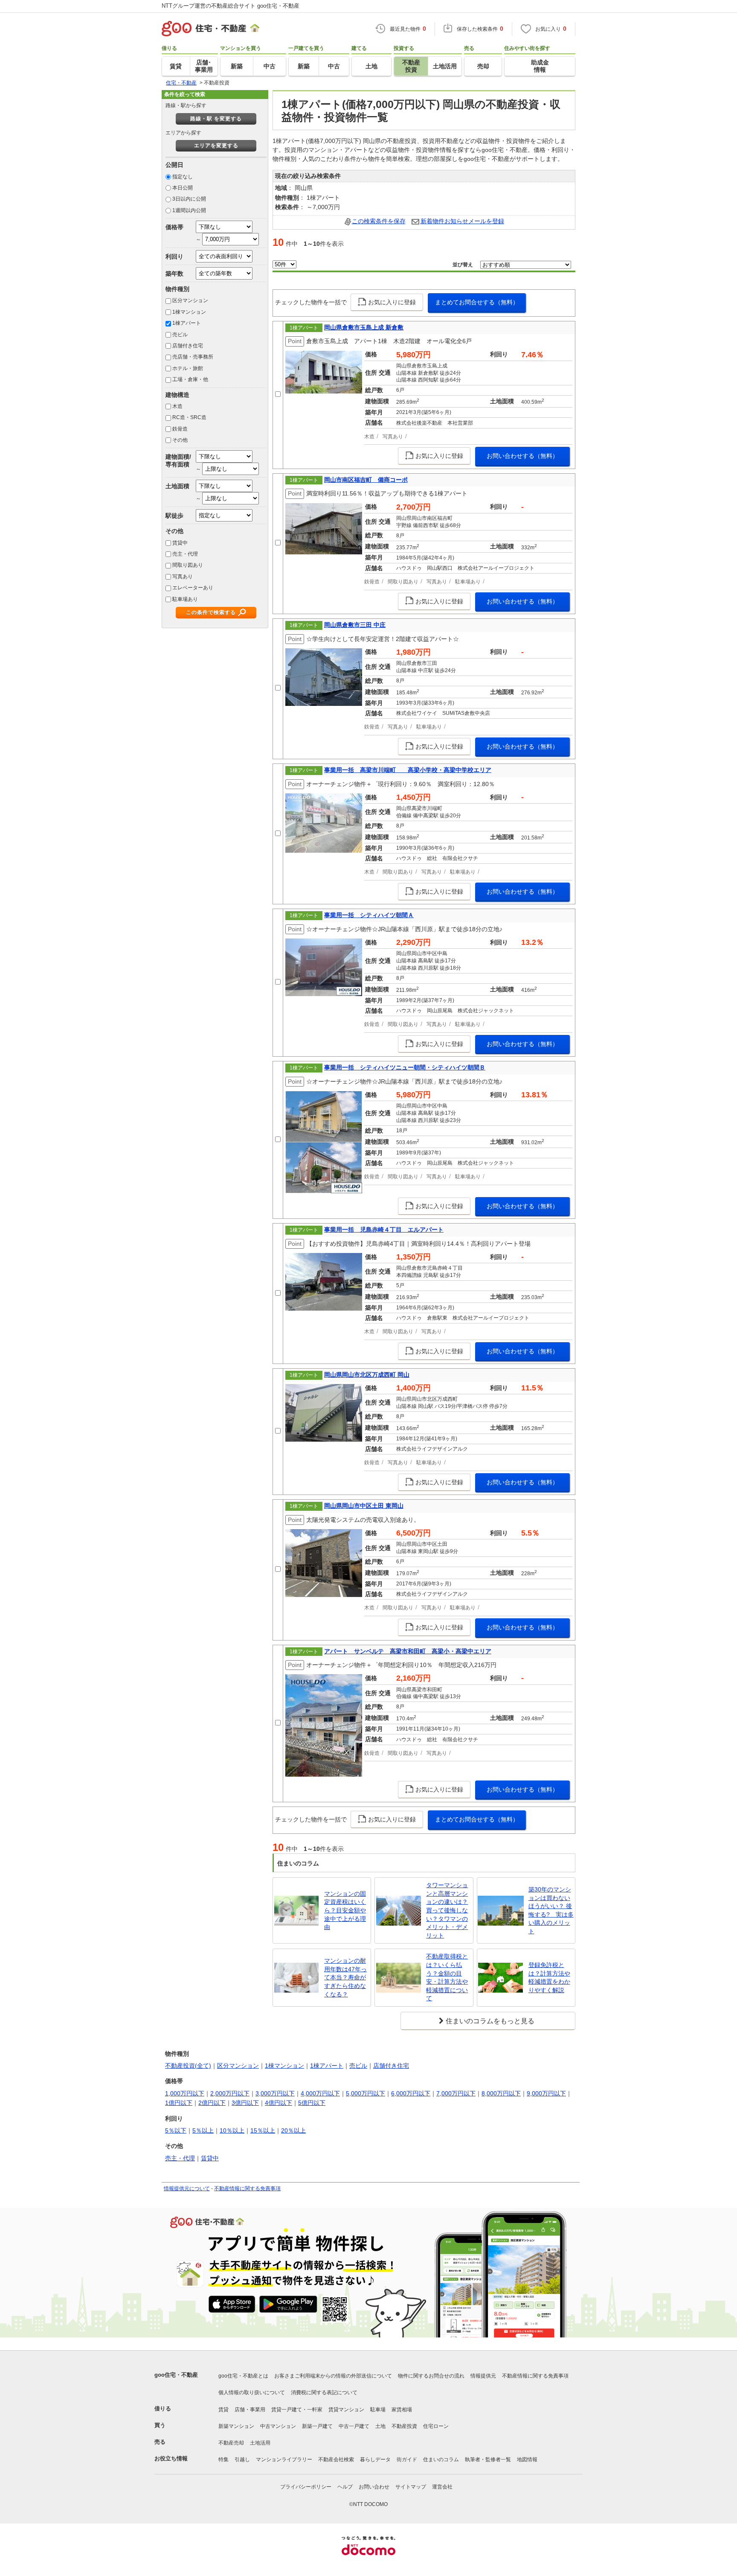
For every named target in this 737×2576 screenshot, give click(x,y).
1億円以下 (179, 2103)
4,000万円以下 (320, 2093)
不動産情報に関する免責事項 (247, 2188)
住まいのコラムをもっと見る (490, 2021)
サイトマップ (411, 2487)
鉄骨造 (180, 429)
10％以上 (232, 2130)
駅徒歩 (174, 516)
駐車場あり (185, 599)
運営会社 (442, 2487)
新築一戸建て (317, 2426)
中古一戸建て (354, 2426)
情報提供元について (187, 2188)
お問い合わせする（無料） (522, 456)
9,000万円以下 (546, 2093)
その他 (180, 440)
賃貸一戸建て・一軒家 (297, 2410)
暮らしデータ (375, 2459)
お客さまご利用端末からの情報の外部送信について (333, 2376)
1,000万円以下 (185, 2093)
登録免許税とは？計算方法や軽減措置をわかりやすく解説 (549, 1977)
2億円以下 (212, 2103)
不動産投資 (404, 2426)
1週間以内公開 (189, 210)
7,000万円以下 (456, 2093)
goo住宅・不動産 (176, 2375)
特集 (223, 2459)
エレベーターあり (193, 588)
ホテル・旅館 (188, 368)
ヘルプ (345, 2487)
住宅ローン (436, 2426)
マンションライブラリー (284, 2459)
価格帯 (174, 227)
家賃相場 (402, 2410)
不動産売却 (231, 2443)
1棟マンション (189, 312)
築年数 (174, 274)
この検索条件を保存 (379, 221)
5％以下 (176, 2130)
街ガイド (407, 2459)
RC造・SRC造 (189, 417)
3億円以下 (245, 2103)
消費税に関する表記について (324, 2392)
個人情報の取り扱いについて (252, 2392)
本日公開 (183, 188)
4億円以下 (279, 2103)
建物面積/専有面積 (178, 460)
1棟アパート (187, 323)
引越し (242, 2459)
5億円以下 (312, 2103)
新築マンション (236, 2426)
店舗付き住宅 (188, 346)
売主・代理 (185, 554)
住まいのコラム (441, 2459)
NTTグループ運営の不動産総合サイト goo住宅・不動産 (231, 6)
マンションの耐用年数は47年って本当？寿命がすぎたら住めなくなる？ (345, 1977)
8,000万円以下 (501, 2093)
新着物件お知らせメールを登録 (462, 221)
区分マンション (190, 300)
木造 (177, 406)
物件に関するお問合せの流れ (431, 2376)
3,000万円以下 (275, 2093)
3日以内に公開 (189, 199)
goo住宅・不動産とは (243, 2376)
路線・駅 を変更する (216, 119)
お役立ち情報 (171, 2458)
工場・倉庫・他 (190, 379)
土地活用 (260, 2443)
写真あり (183, 577)
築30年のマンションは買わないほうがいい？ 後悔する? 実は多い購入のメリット (551, 1910)
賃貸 (223, 2410)
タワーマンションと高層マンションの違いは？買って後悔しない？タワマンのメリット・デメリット (447, 1910)
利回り (174, 256)
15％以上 (263, 2130)
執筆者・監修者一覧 (488, 2459)
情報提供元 (483, 2376)
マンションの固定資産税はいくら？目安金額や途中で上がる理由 (345, 1910)
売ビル (180, 335)
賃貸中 (180, 543)
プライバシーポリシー (306, 2487)
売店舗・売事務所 (193, 357)
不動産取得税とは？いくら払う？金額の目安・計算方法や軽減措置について (447, 1977)
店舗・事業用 (250, 2410)
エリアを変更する (216, 146)
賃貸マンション (346, 2410)
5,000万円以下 (366, 2093)
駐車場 (378, 2410)
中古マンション (278, 2426)
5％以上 (203, 2130)
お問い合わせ (374, 2487)
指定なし (183, 177)
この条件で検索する (211, 612)
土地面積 (177, 486)
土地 (380, 2426)
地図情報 (527, 2459)
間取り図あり (188, 565)
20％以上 (293, 2130)
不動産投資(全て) (188, 2066)
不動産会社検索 (336, 2459)
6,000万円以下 (411, 2093)
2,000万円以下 (230, 2093)
